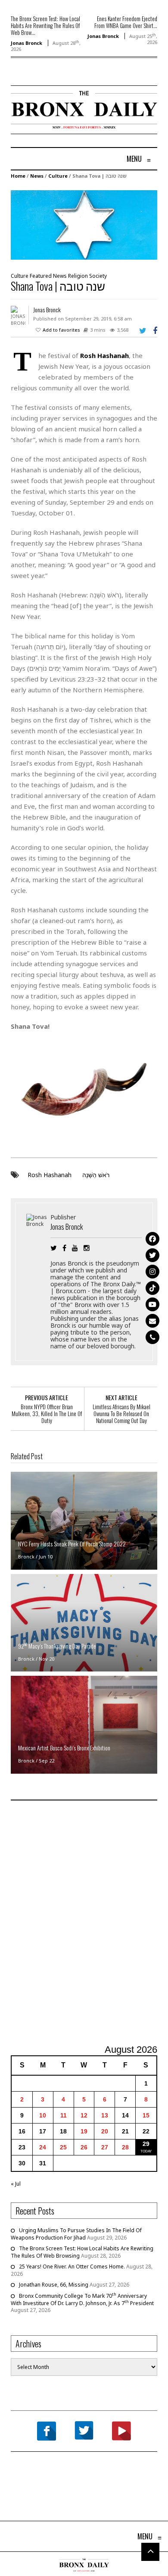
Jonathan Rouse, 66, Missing (54, 2285)
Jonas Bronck (26, 43)
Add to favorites (61, 330)
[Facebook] (152, 1239)
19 (84, 2131)
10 (43, 2115)
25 (63, 2147)
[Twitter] (152, 1255)
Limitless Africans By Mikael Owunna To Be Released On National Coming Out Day (121, 1414)
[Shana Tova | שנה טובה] (84, 225)
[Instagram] (152, 1272)
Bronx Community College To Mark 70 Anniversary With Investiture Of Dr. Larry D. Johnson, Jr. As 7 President (82, 2300)
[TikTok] (152, 1288)
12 (84, 2115)
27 (105, 2147)
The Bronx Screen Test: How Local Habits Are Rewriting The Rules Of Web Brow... (45, 25)
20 (105, 2131)
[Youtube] (152, 1304)
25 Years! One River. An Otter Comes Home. (72, 2267)
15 (146, 2115)
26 (84, 2147)
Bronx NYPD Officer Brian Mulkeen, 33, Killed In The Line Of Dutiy (47, 1414)
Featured (41, 276)
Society (98, 276)
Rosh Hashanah (50, 1175)
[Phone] (152, 1337)
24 (43, 2147)
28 (125, 2147)
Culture (58, 176)
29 (146, 2144)
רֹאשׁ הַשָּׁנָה (96, 1175)
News (37, 176)
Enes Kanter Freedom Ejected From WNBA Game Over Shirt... (126, 22)
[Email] (152, 1321)
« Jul (16, 2184)
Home (18, 176)
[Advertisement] (84, 1923)
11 (64, 2115)
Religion (78, 276)
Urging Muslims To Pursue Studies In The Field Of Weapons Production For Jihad (76, 2234)
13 (105, 2115)
